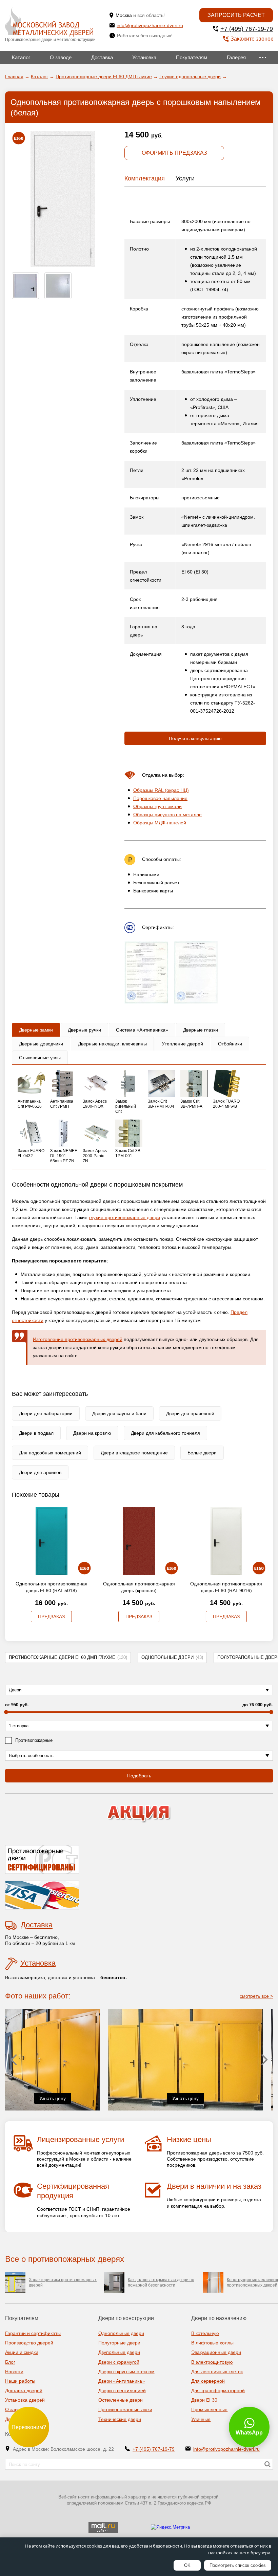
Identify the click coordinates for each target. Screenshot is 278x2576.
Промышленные (209, 2409)
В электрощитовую (212, 2362)
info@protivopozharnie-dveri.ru (150, 25)
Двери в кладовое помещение (134, 1453)
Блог (10, 2362)
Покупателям (192, 57)
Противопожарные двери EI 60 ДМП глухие (68, 1657)
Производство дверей (29, 2343)
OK (187, 2565)
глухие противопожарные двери (124, 1217)
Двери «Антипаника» (122, 2381)
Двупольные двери (119, 2352)
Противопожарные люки (125, 2409)
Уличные (201, 2419)
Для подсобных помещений (50, 1453)
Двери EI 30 (204, 2400)
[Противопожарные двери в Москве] (49, 22)
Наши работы (20, 2381)
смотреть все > (256, 1996)
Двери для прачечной (190, 1413)
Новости (14, 2372)
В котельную (205, 2333)
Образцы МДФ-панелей (160, 823)
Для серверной (208, 2381)
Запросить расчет (236, 15)
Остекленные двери (121, 2400)
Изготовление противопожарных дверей (78, 1339)
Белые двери (202, 1453)
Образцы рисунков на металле (167, 815)
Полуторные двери (119, 2343)
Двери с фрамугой (119, 2362)
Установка (144, 57)
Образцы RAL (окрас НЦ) (161, 790)
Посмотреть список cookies (238, 2565)
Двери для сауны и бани (119, 1413)
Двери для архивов (40, 1472)
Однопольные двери (172, 1657)
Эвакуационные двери (216, 2352)
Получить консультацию (195, 738)
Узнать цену (82, 2098)
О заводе (61, 57)
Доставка (102, 57)
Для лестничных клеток (217, 2372)
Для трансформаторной (218, 2390)
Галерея (236, 57)
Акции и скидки (22, 2352)
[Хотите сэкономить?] (139, 1814)
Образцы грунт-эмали (157, 806)
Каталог (21, 57)
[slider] (6, 1712)
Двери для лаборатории (46, 1413)
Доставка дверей (24, 2390)
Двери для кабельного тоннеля (165, 1433)
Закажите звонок (252, 39)
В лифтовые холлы (212, 2343)
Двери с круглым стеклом (126, 2372)
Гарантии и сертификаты (33, 2333)
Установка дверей (25, 2400)
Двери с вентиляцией (122, 2390)
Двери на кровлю (92, 1433)
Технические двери (120, 2419)
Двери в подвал (36, 1433)
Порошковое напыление (160, 798)
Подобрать (139, 1776)
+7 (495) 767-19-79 (247, 29)
